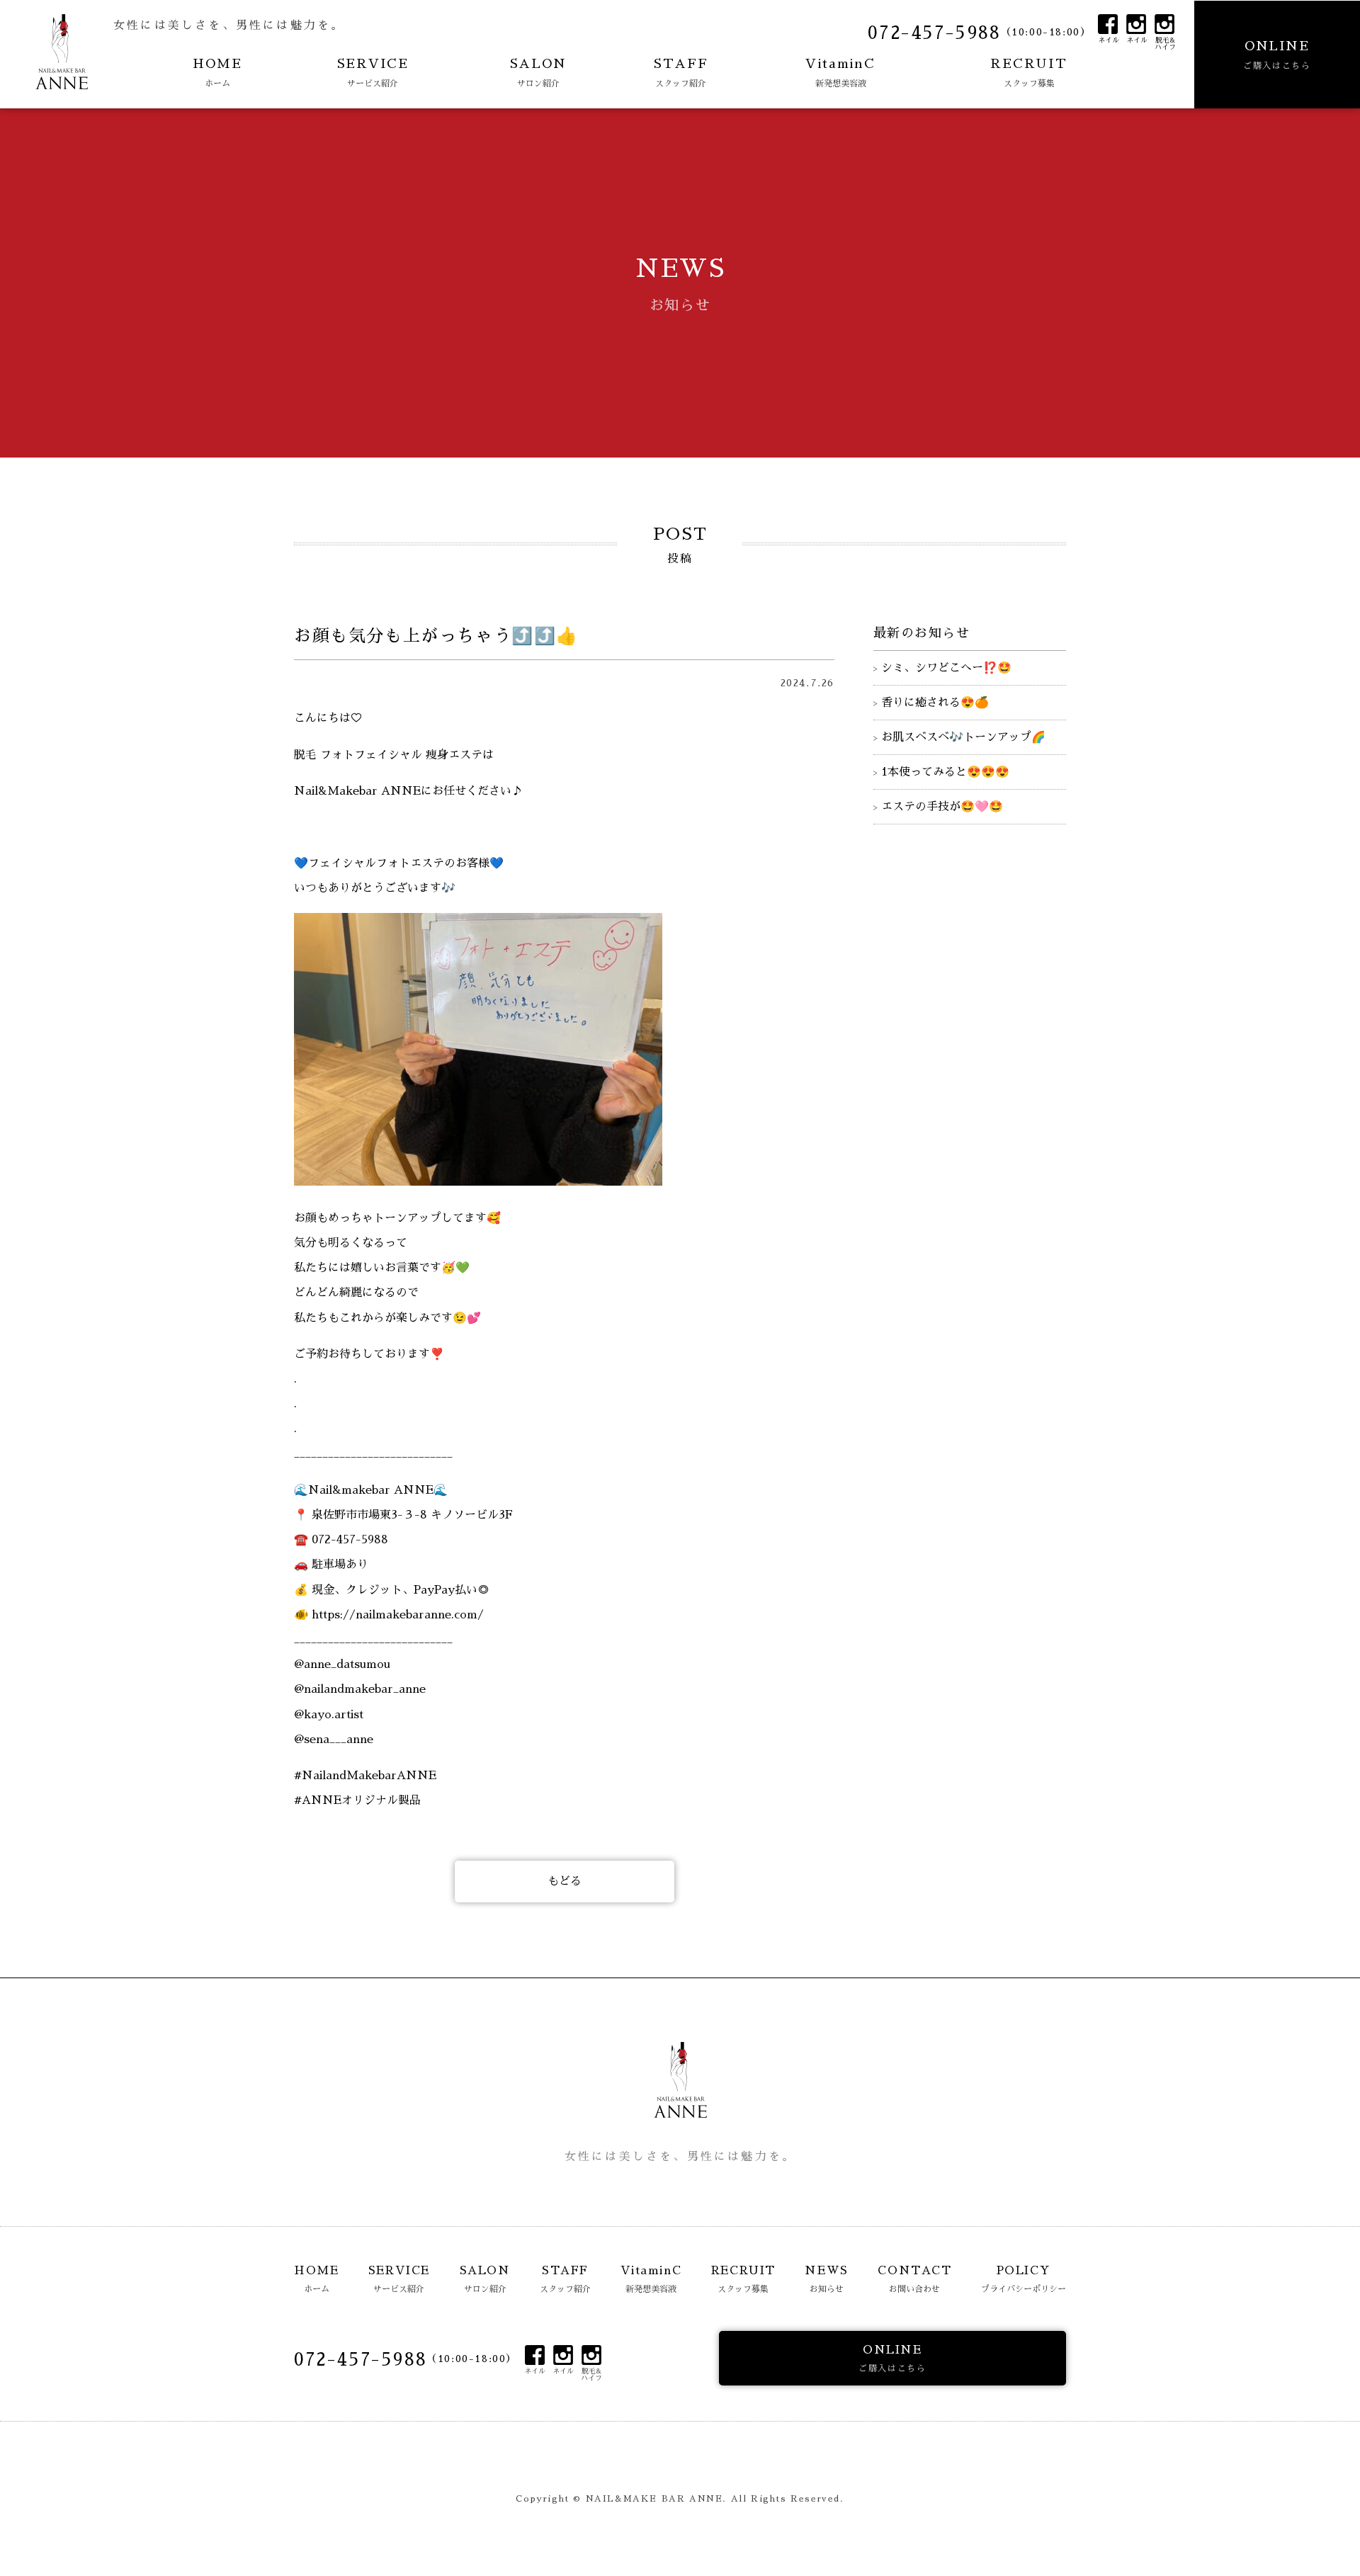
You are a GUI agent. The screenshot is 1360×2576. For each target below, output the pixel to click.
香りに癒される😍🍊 (935, 703)
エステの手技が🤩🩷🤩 (942, 807)
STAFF (681, 73)
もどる (565, 1881)
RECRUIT (1029, 73)
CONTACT (914, 2279)
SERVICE (373, 73)
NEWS (826, 2279)
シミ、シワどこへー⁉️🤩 (946, 668)
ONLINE (1277, 55)
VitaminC (840, 73)
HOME (217, 73)
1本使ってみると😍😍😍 (945, 772)
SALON (538, 73)
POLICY (1024, 2279)
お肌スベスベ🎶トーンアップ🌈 (963, 737)
